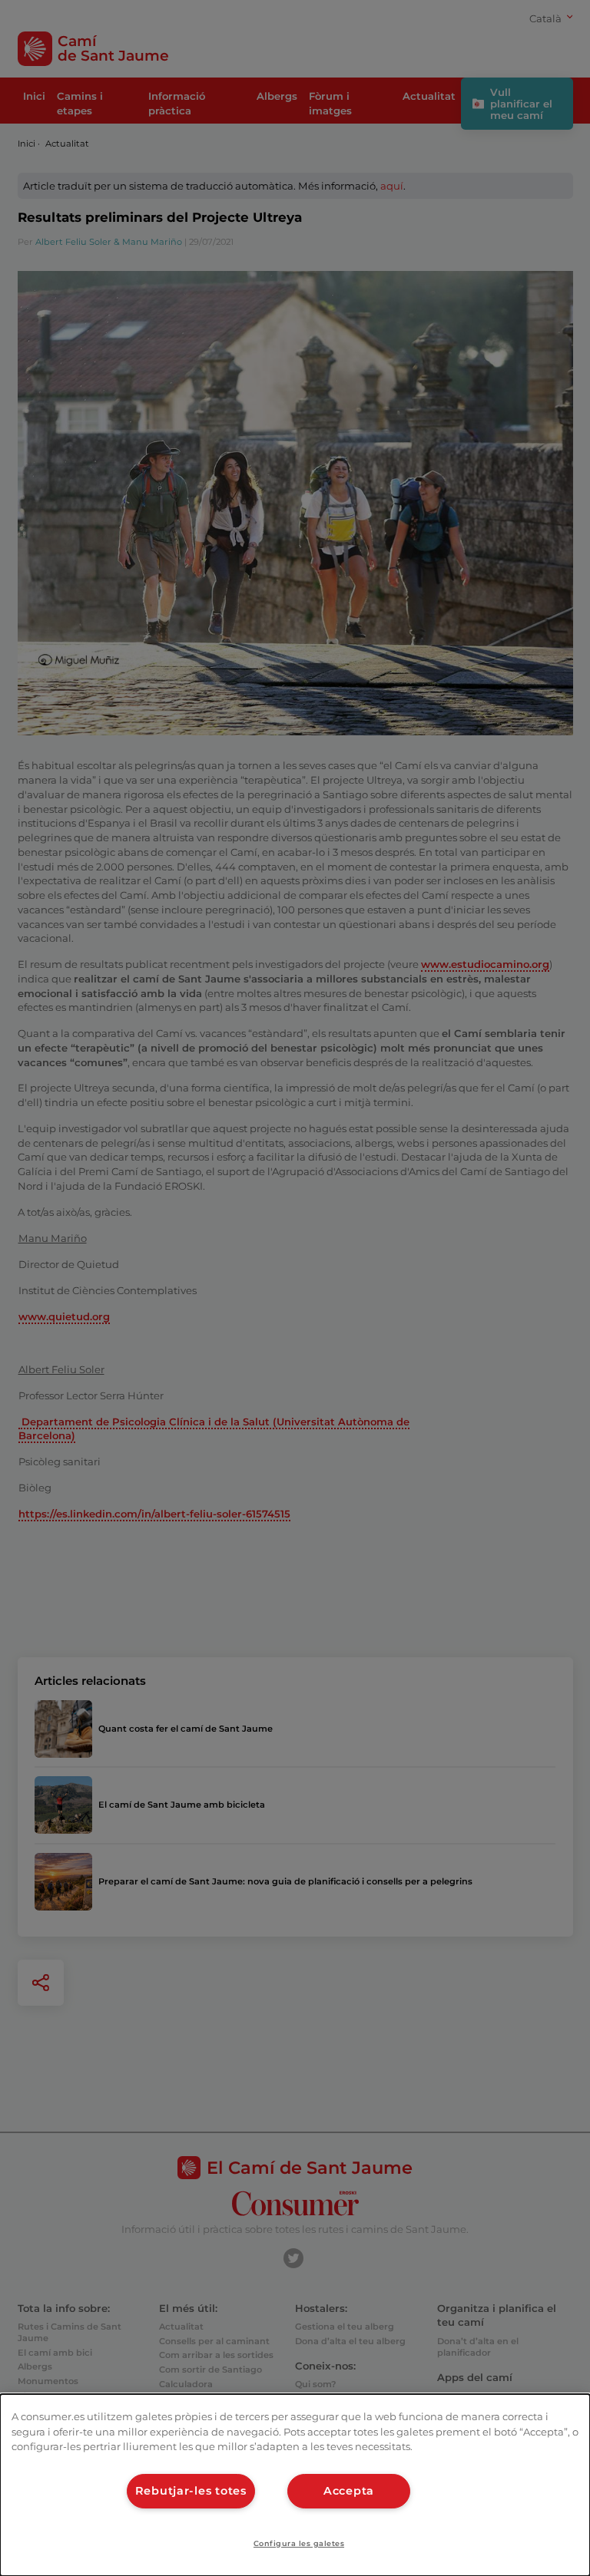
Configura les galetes (299, 2543)
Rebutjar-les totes (191, 2491)
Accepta (349, 2491)
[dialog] (295, 2485)
